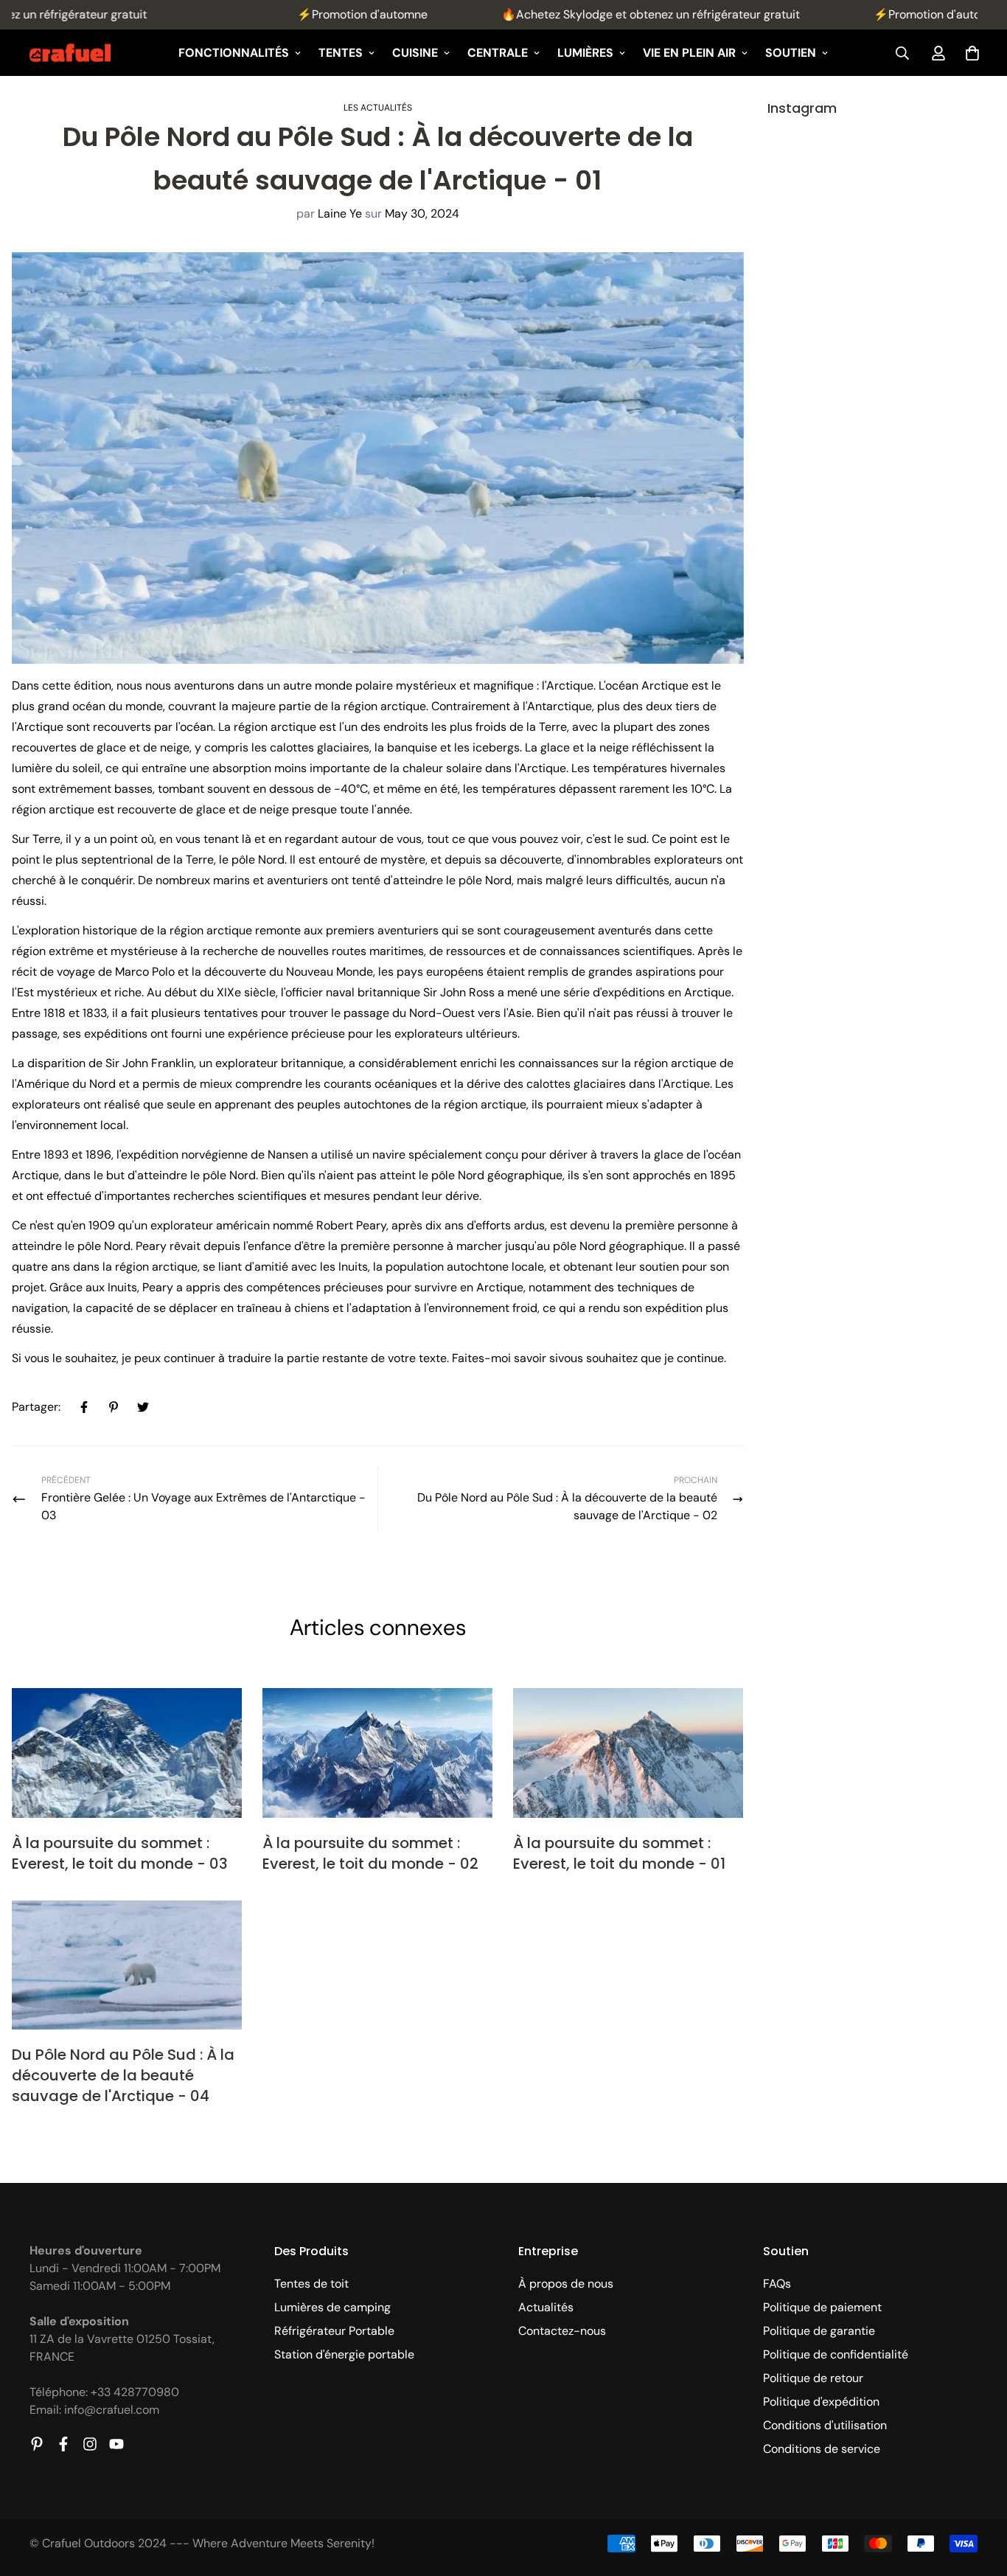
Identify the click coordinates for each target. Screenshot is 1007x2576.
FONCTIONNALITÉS (234, 53)
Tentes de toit (311, 2284)
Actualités (546, 2307)
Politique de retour (813, 2378)
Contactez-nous (562, 2331)
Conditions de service (822, 2449)
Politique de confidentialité (836, 2354)
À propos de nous (566, 2284)
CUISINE (415, 53)
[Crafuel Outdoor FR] (70, 53)
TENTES (341, 53)
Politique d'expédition (821, 2402)
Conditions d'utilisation (825, 2425)
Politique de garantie (819, 2331)
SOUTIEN (791, 53)
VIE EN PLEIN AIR (689, 53)
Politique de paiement (822, 2307)
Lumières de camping (332, 2307)
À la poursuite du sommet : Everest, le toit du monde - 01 (619, 1853)
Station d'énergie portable (344, 2354)
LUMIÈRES (585, 53)
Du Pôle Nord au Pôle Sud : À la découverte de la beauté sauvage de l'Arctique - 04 (123, 2075)
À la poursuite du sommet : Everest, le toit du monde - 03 (120, 1853)
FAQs (777, 2284)
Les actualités (378, 108)
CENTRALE (498, 53)
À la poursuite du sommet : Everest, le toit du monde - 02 (370, 1853)
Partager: (36, 1407)
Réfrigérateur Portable (334, 2331)
